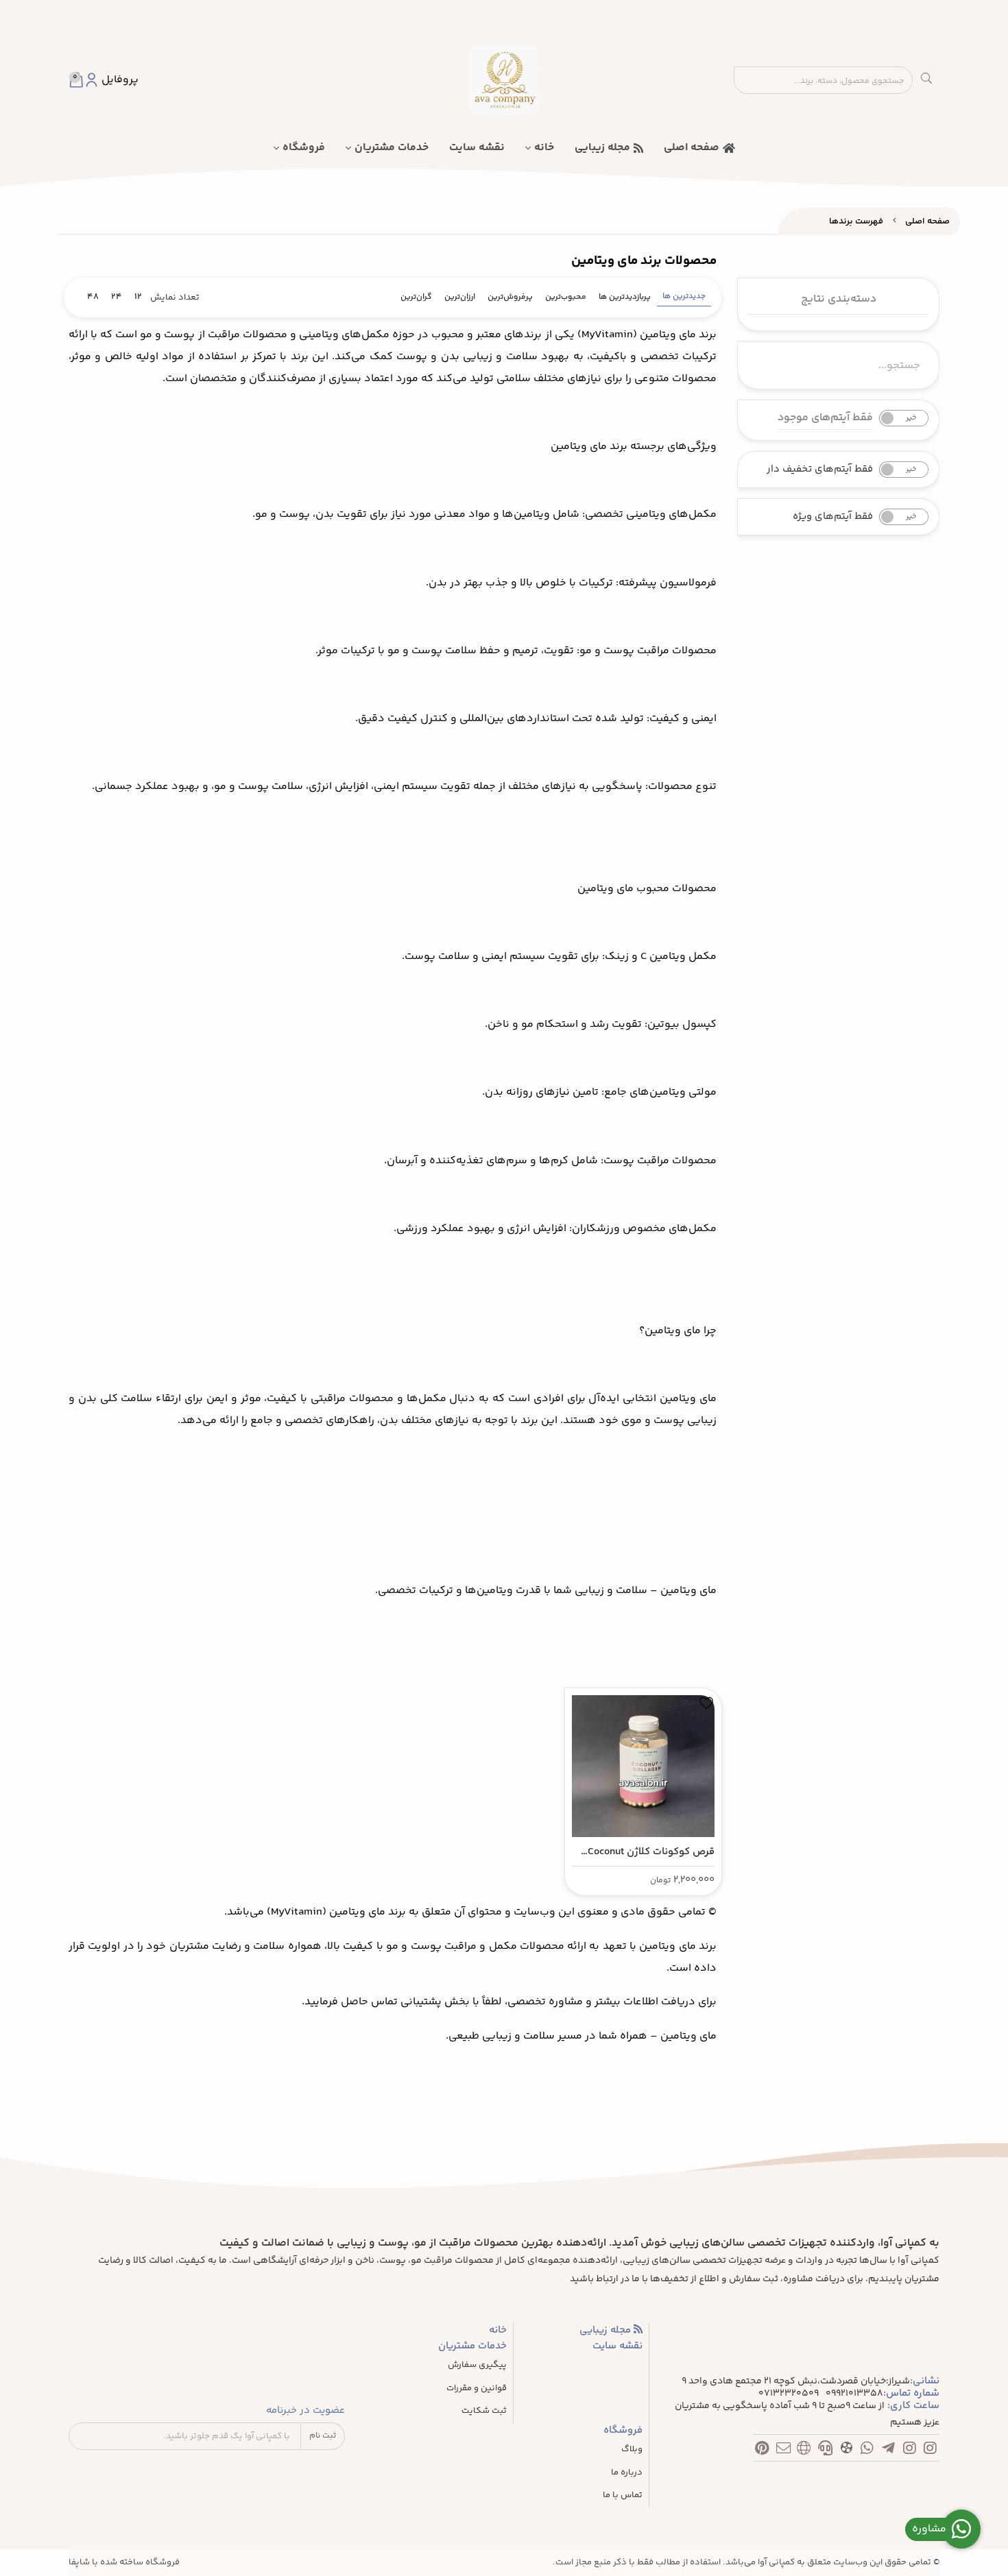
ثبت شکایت (484, 2411)
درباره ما (627, 2473)
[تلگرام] (888, 2451)
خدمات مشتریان (392, 148)
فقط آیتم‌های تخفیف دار (820, 470)
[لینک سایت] (804, 2451)
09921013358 (854, 2394)
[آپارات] (847, 2450)
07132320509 (789, 2394)
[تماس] (825, 2451)
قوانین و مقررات (477, 2389)
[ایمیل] (783, 2451)
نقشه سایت (477, 148)
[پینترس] (762, 2451)
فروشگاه (304, 148)
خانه (544, 148)
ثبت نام (323, 2436)
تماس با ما (623, 2495)
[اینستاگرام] (930, 2451)
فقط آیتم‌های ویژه (833, 517)
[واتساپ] (867, 2451)
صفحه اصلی (692, 148)
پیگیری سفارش (477, 2365)
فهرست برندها (856, 221)
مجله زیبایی (602, 148)
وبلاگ (632, 2450)
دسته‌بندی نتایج (839, 299)
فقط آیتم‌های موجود (825, 418)
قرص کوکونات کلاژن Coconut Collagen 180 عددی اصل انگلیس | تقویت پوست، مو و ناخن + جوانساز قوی (651, 1852)
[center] (926, 80)
